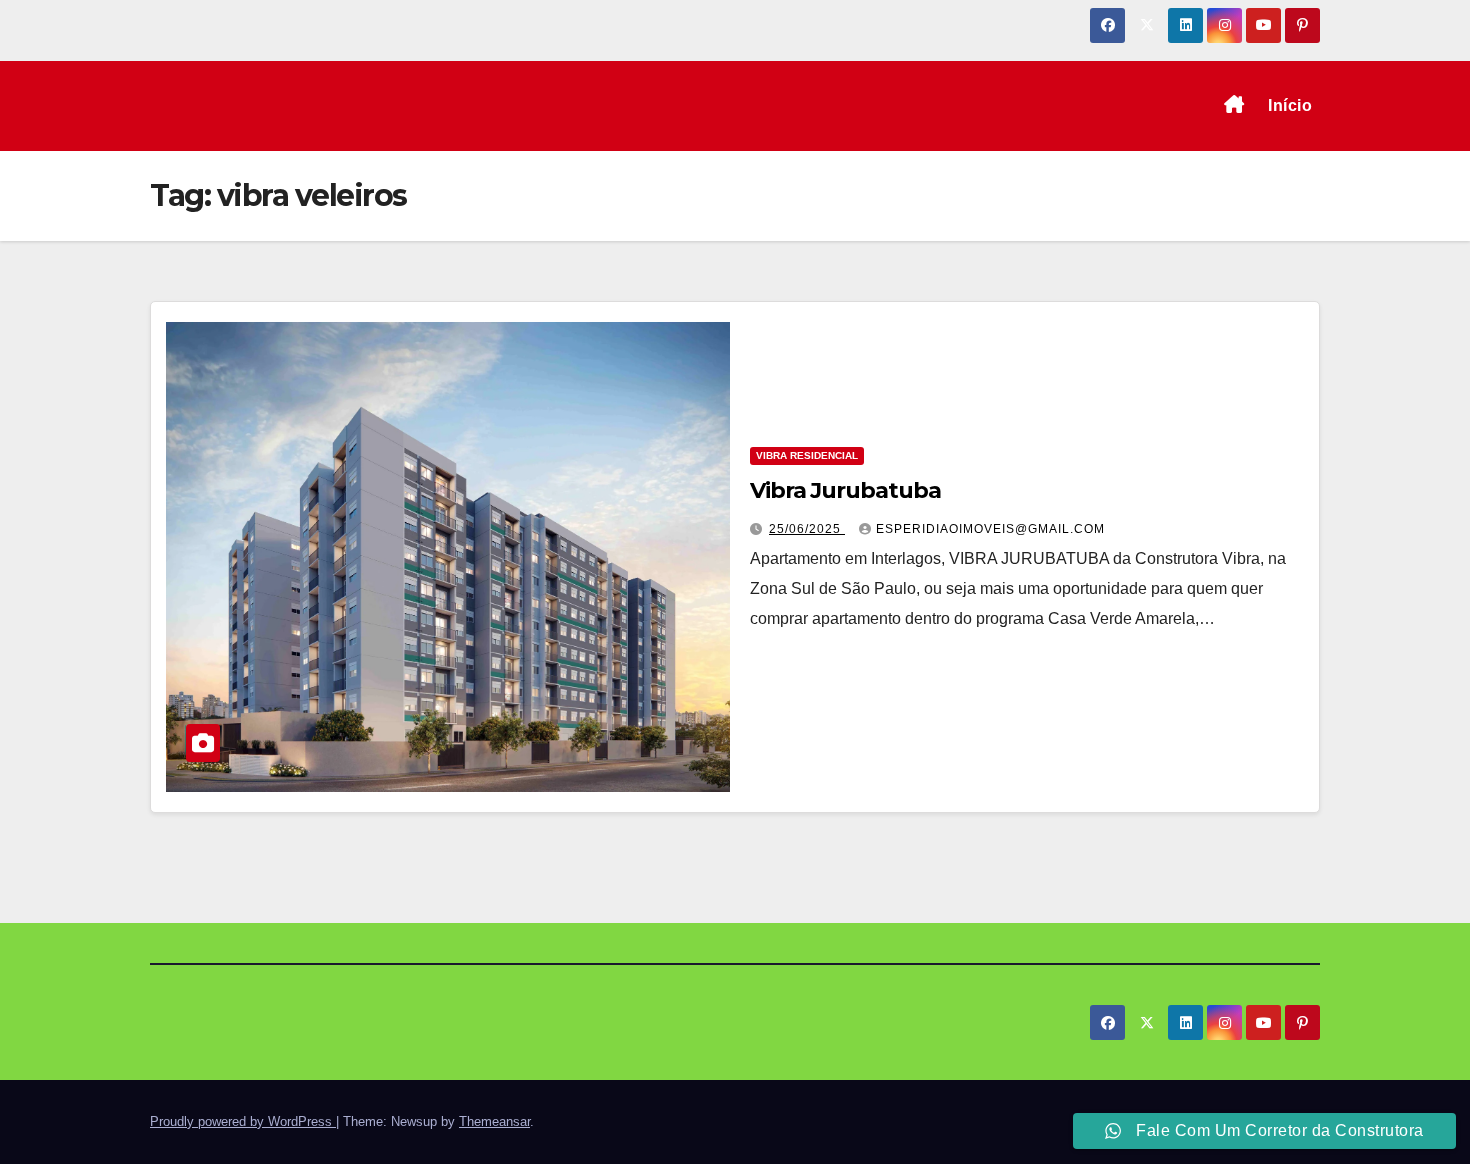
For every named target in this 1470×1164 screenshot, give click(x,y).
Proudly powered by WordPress (243, 1121)
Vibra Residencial (807, 455)
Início (1290, 105)
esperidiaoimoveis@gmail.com (990, 529)
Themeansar (494, 1121)
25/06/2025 (807, 529)
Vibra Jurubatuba (845, 490)
